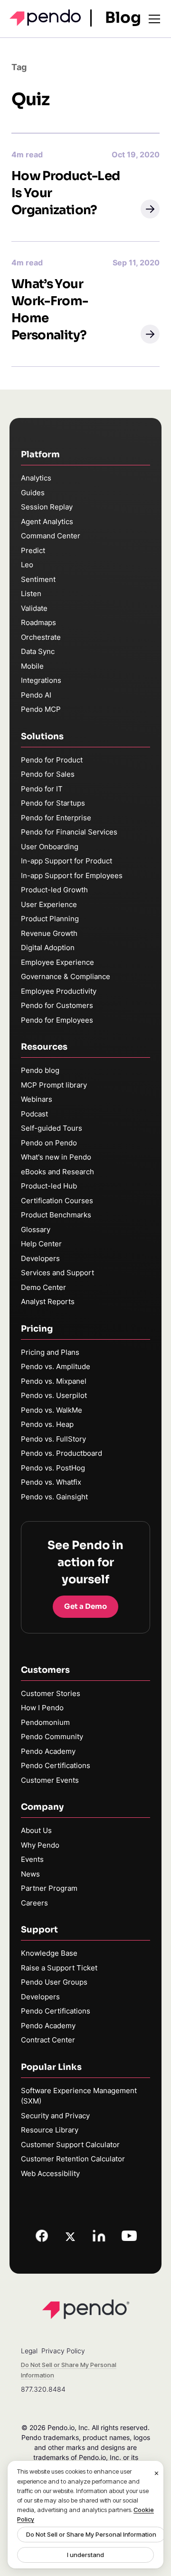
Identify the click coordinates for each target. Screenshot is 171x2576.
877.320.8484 (43, 2389)
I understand (85, 2555)
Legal (29, 2351)
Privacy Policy (63, 2351)
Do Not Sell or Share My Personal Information (91, 2534)
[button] (150, 209)
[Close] (157, 2473)
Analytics (36, 478)
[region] (85, 2515)
